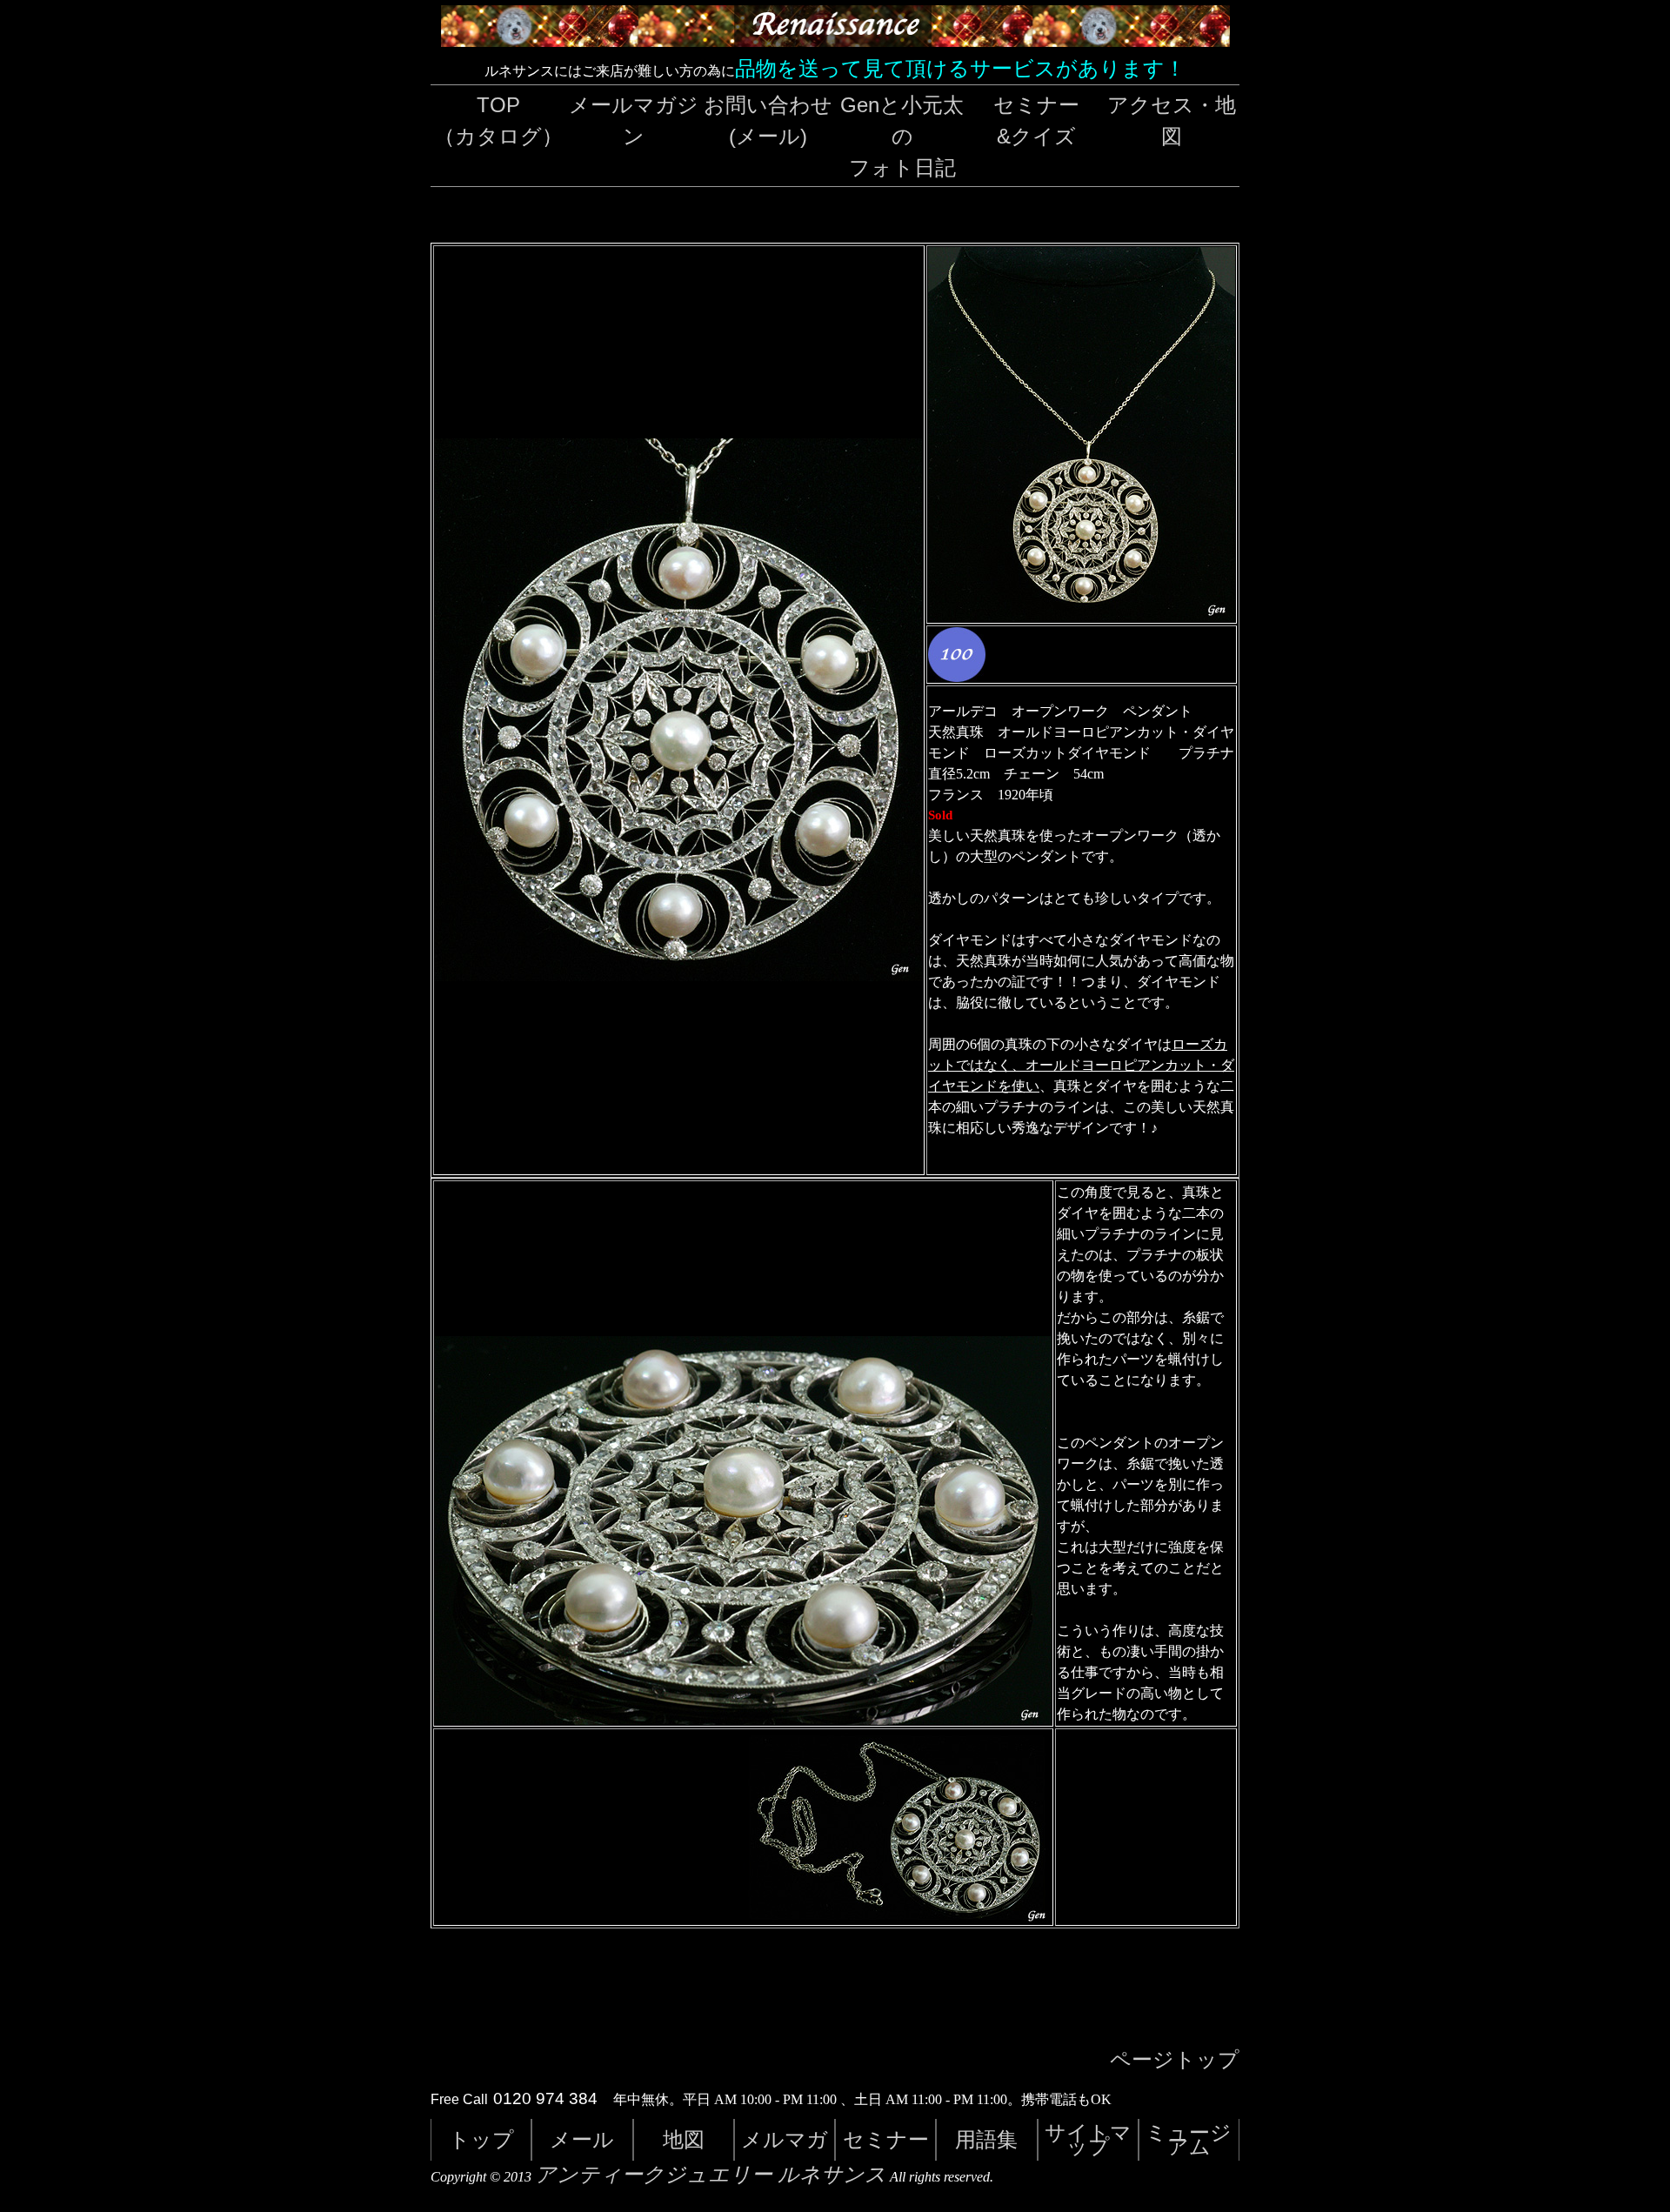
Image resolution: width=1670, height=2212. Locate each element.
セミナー (886, 2139)
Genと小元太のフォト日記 (902, 136)
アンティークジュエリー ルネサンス (711, 2175)
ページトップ (1175, 2060)
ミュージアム (1189, 2139)
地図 (684, 2139)
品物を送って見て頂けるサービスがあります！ (960, 68)
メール (582, 2139)
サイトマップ (1088, 2139)
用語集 (986, 2139)
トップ (481, 2139)
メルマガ (785, 2139)
